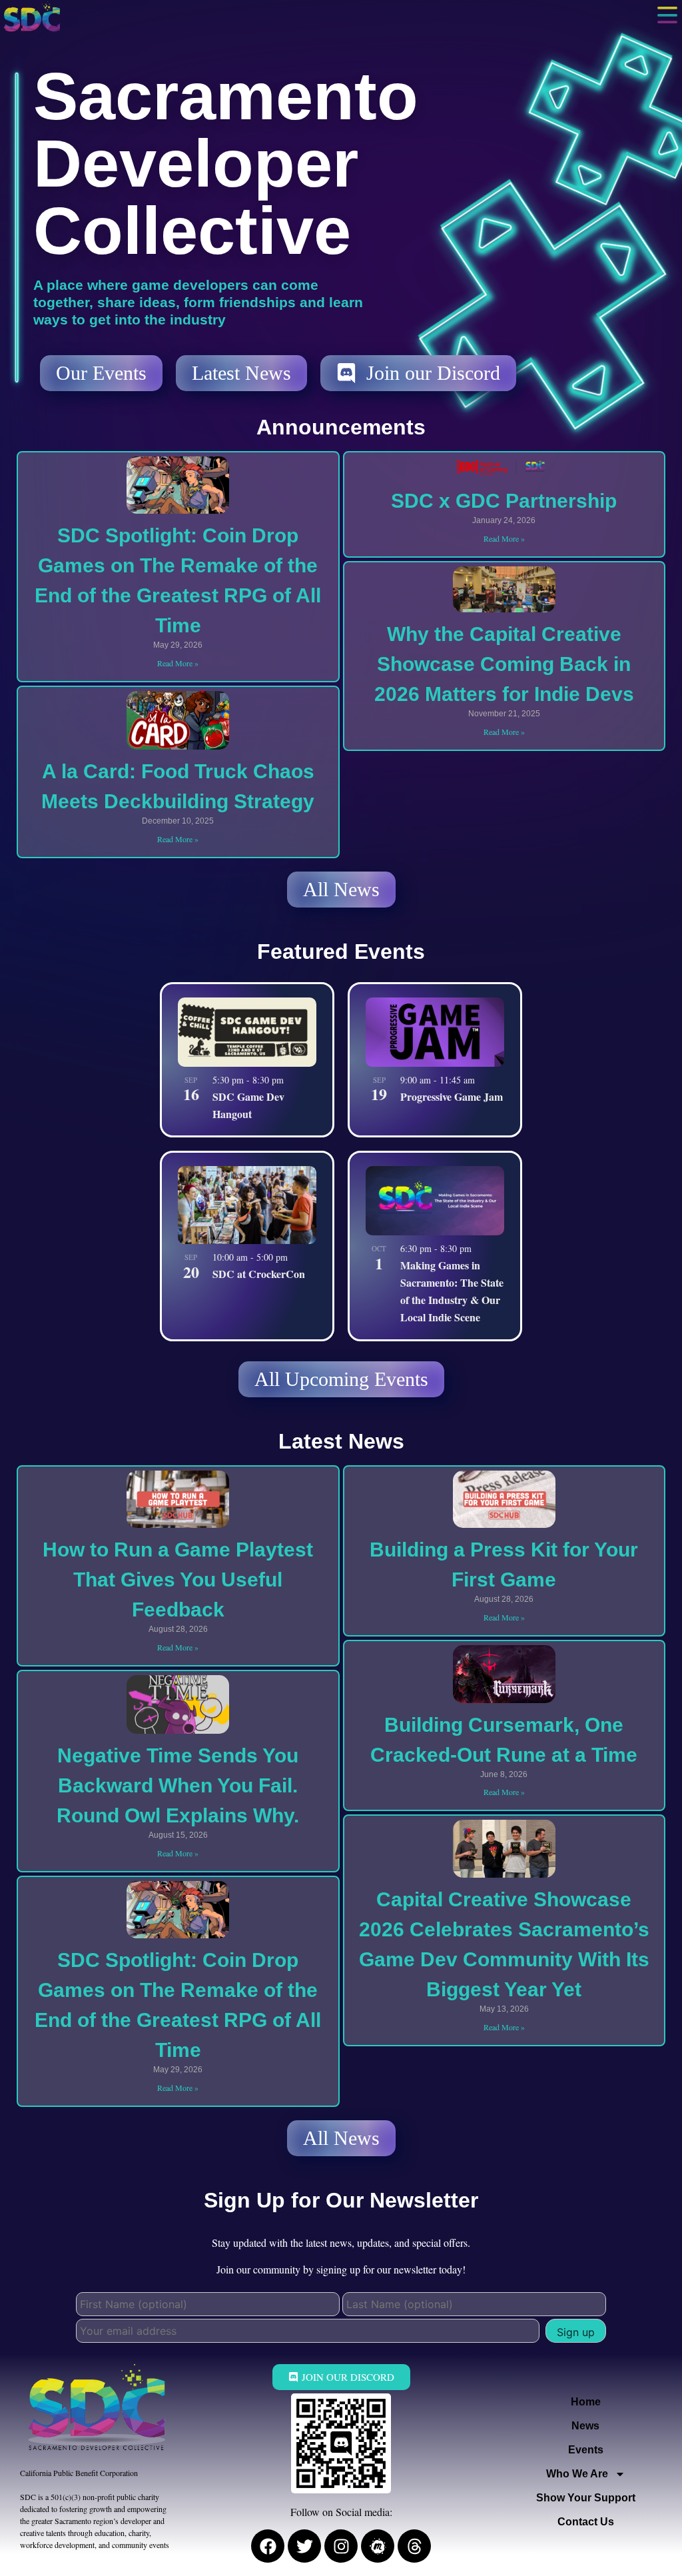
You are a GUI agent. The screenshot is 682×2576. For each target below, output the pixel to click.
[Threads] (414, 2546)
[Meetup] (378, 2546)
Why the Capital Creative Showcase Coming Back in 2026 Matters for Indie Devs (504, 664)
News (585, 2426)
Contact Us (586, 2522)
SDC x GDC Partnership (504, 501)
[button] (667, 15)
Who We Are (577, 2474)
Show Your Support (586, 2498)
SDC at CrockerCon (259, 1274)
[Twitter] (304, 2546)
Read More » (178, 663)
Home (586, 2402)
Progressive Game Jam (452, 1096)
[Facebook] (268, 2546)
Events (586, 2450)
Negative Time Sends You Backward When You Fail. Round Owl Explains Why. (178, 1785)
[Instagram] (341, 2546)
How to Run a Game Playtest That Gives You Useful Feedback (178, 1580)
